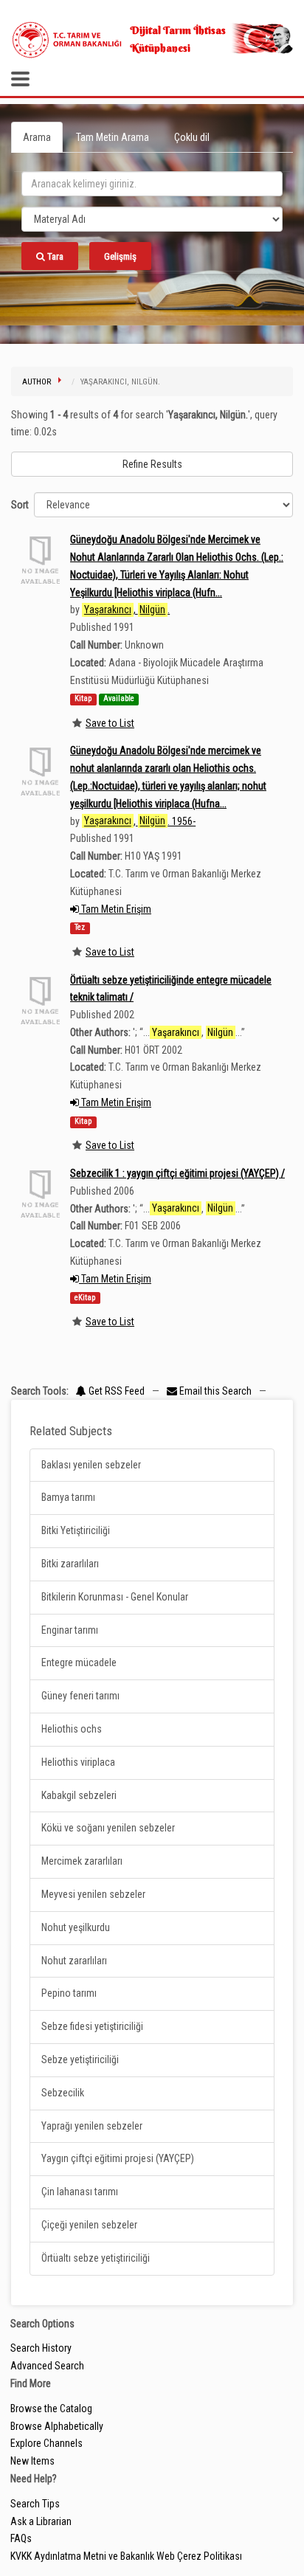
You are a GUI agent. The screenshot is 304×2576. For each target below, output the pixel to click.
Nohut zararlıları (74, 1961)
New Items (32, 2461)
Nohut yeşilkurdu (76, 1927)
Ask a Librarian (41, 2521)
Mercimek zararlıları (82, 1861)
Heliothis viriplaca (78, 1762)
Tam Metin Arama (113, 137)
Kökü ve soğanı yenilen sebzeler (108, 1828)
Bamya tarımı (68, 1497)
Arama (37, 137)
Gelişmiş (120, 256)
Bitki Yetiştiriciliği (76, 1530)
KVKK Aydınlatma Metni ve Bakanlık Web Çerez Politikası (126, 2556)
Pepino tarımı (69, 1993)
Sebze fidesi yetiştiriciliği (92, 2026)
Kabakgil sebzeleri (79, 1795)
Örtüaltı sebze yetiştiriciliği (96, 2258)
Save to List (110, 723)
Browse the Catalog (51, 2408)
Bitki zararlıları (70, 1564)
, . (127, 610)
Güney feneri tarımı (80, 1696)
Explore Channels (46, 2443)
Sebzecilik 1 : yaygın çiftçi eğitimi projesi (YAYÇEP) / (177, 1173)
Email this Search (215, 1391)
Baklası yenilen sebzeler (91, 1465)
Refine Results (152, 464)
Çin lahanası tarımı (80, 2192)
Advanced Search (47, 2366)
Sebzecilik (63, 2093)
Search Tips (35, 2504)
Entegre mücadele (79, 1662)
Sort (20, 505)
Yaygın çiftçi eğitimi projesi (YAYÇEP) (118, 2158)
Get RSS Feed (115, 1391)
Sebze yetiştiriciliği (80, 2059)
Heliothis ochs (72, 1729)
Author (37, 382)
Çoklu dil (192, 137)
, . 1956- (140, 821)
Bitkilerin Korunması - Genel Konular (115, 1597)
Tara (54, 256)
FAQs (21, 2538)
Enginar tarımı (70, 1630)
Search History (41, 2348)
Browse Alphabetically (57, 2426)
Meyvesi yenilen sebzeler (93, 1894)
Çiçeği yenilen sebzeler (89, 2225)
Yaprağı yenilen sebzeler (92, 2126)
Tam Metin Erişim (115, 909)
